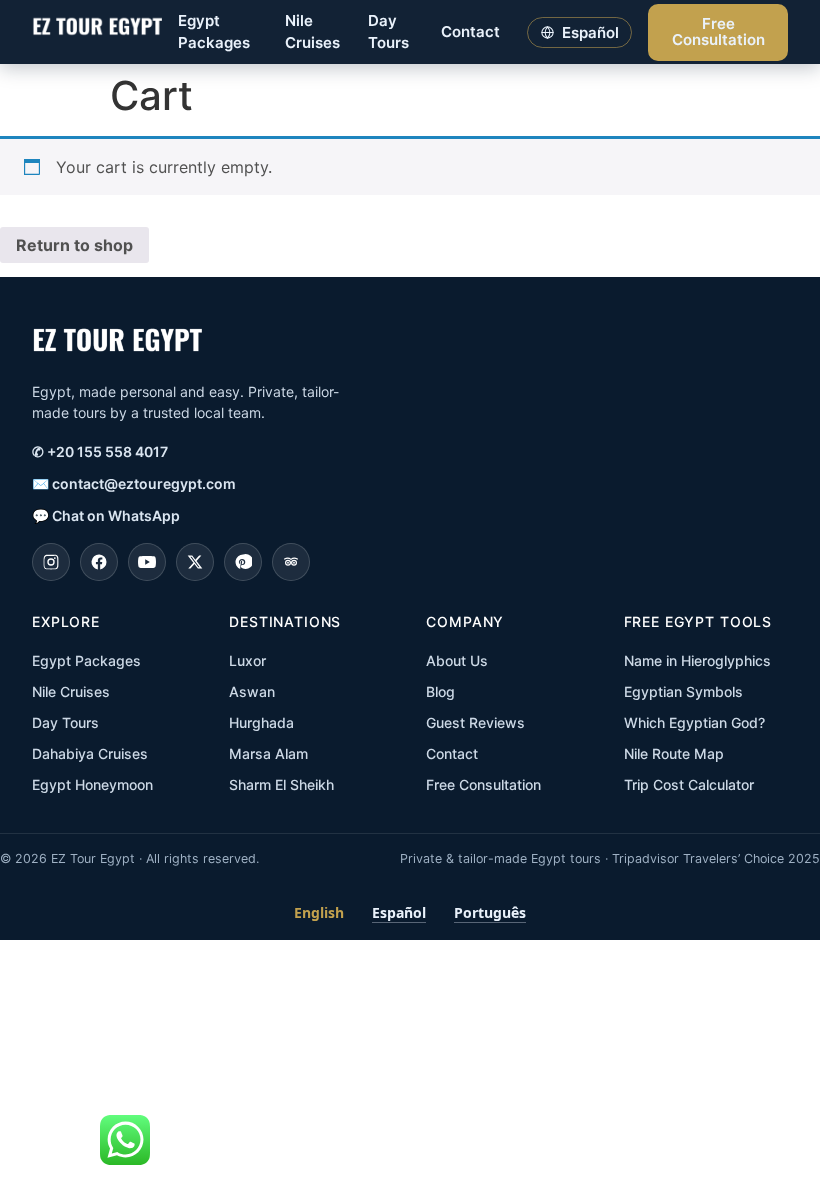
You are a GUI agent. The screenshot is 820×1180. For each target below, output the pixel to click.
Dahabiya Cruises (90, 753)
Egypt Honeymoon (92, 784)
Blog (440, 691)
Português (490, 912)
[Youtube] (147, 562)
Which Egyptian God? (694, 722)
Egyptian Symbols (683, 691)
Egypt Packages (214, 32)
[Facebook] (99, 562)
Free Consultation (718, 32)
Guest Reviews (475, 722)
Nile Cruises (312, 32)
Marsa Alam (268, 753)
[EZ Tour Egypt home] (97, 32)
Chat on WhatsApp (106, 515)
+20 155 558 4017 (100, 451)
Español (399, 912)
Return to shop (74, 245)
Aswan (252, 691)
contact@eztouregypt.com (134, 483)
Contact (470, 31)
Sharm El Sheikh (281, 784)
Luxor (247, 660)
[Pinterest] (243, 562)
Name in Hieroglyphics (697, 660)
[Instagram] (51, 562)
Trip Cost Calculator (689, 784)
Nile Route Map (674, 753)
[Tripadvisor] (291, 562)
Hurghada (261, 722)
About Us (457, 660)
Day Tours (388, 32)
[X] (195, 562)
